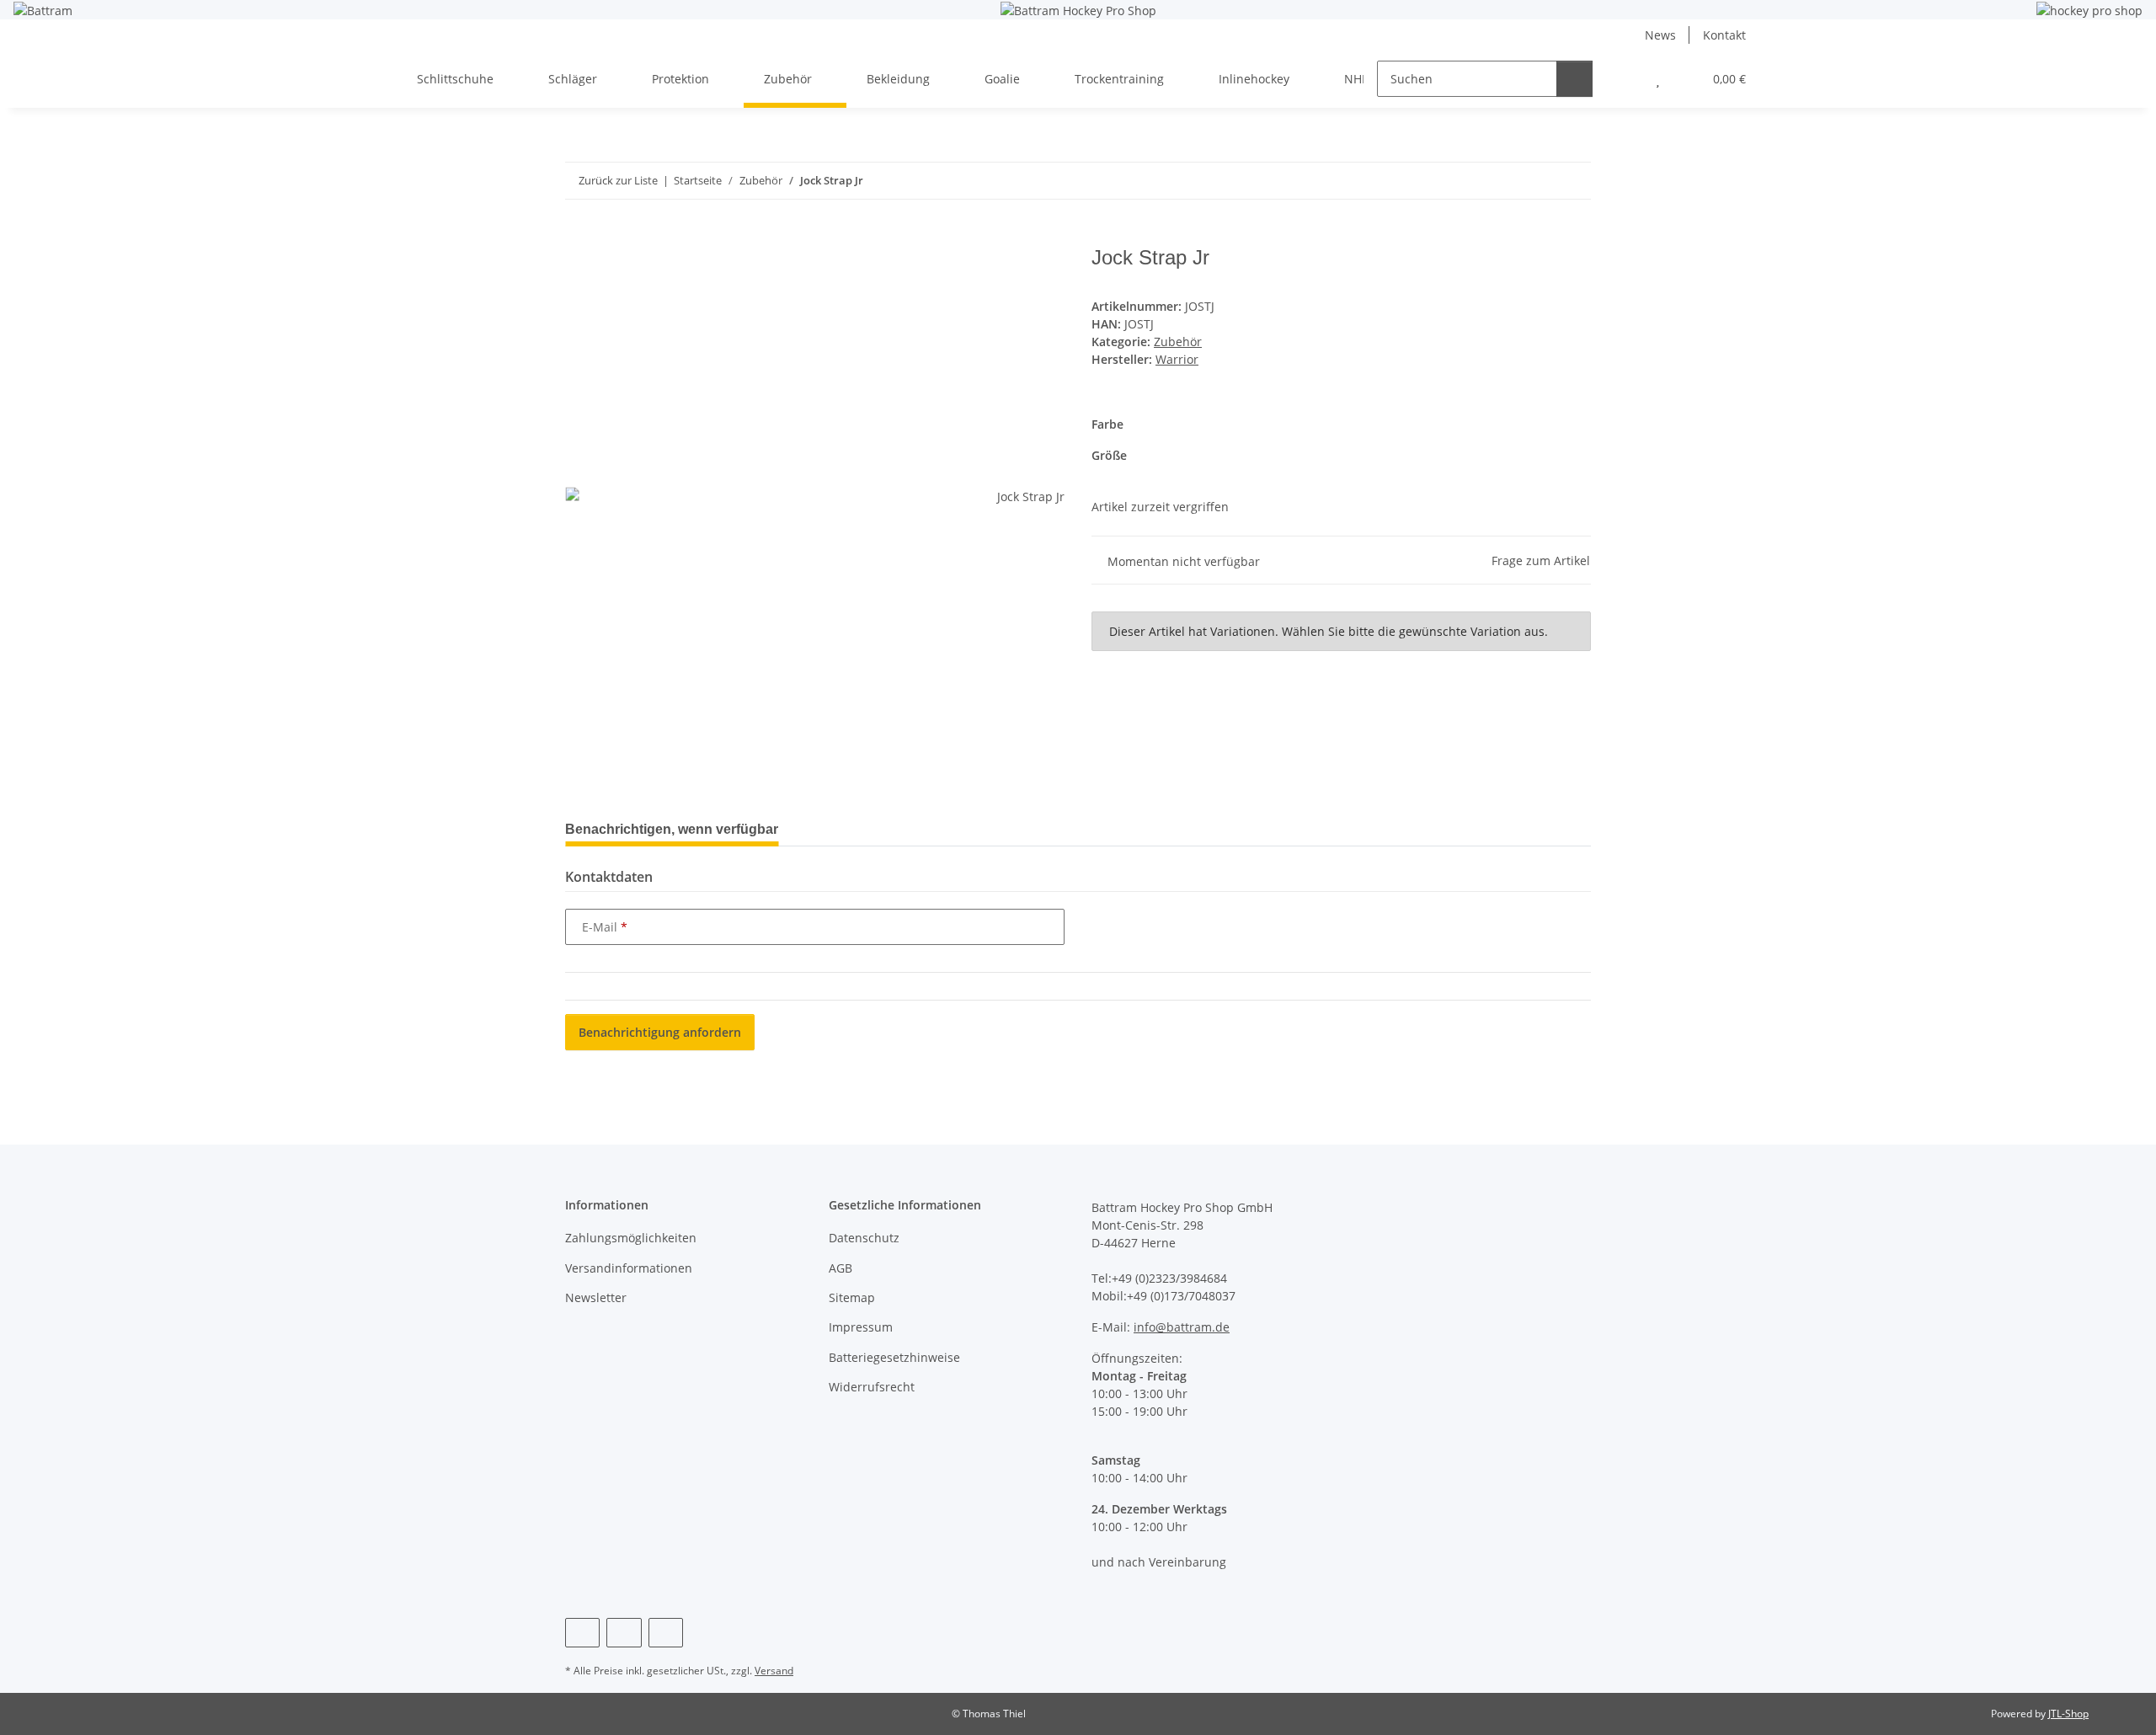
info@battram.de (1182, 1327)
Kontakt (1724, 35)
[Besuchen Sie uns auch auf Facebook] (582, 1633)
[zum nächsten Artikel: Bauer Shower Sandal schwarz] (1573, 181)
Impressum (861, 1327)
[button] (1624, 79)
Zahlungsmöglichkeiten (631, 1238)
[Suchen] (1574, 79)
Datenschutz (864, 1238)
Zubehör (1178, 342)
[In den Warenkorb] (579, 237)
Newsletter (596, 1297)
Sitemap (852, 1297)
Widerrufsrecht (872, 1387)
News (1660, 35)
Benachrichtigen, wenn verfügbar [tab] (672, 829)
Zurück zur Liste (618, 180)
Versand (774, 1671)
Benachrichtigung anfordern (660, 1032)
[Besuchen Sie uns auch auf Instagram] (624, 1633)
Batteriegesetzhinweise (894, 1357)
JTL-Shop (2068, 1714)
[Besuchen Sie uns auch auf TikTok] (666, 1633)
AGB (841, 1268)
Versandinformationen (629, 1268)
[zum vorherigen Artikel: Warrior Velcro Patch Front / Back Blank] (1537, 181)
